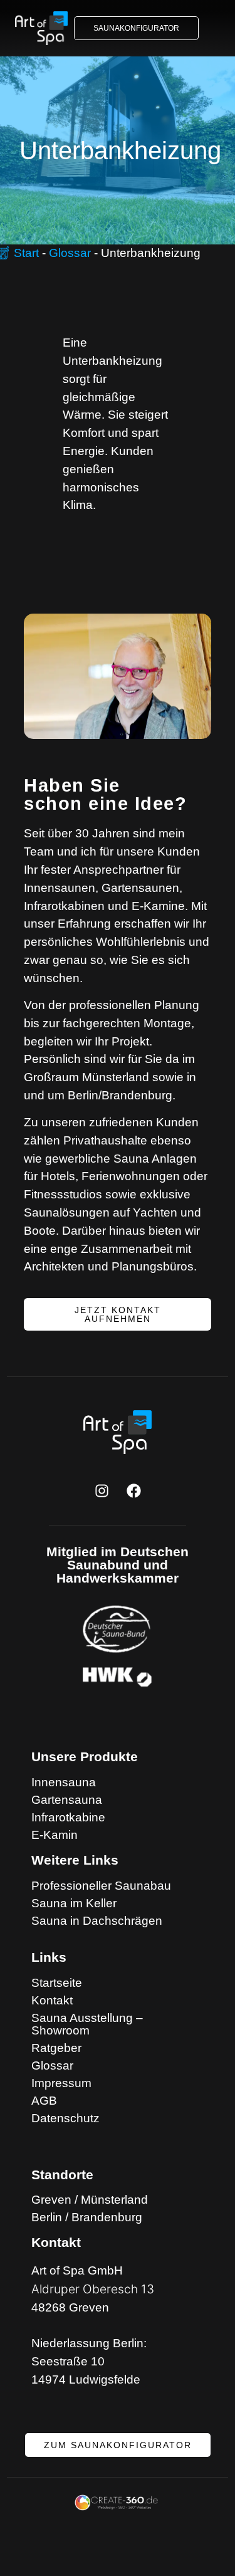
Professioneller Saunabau (101, 1886)
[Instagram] (102, 1490)
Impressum (61, 2083)
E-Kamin (55, 1835)
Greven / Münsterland (90, 2200)
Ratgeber (56, 2048)
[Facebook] (133, 1490)
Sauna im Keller (74, 1903)
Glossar (70, 253)
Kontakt (52, 2001)
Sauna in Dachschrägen (97, 1921)
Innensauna (64, 1783)
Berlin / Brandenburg (87, 2217)
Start (26, 253)
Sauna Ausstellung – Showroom (87, 2024)
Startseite (57, 1983)
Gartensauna (67, 1800)
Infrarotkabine (68, 1818)
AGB (44, 2101)
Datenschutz (65, 2118)
